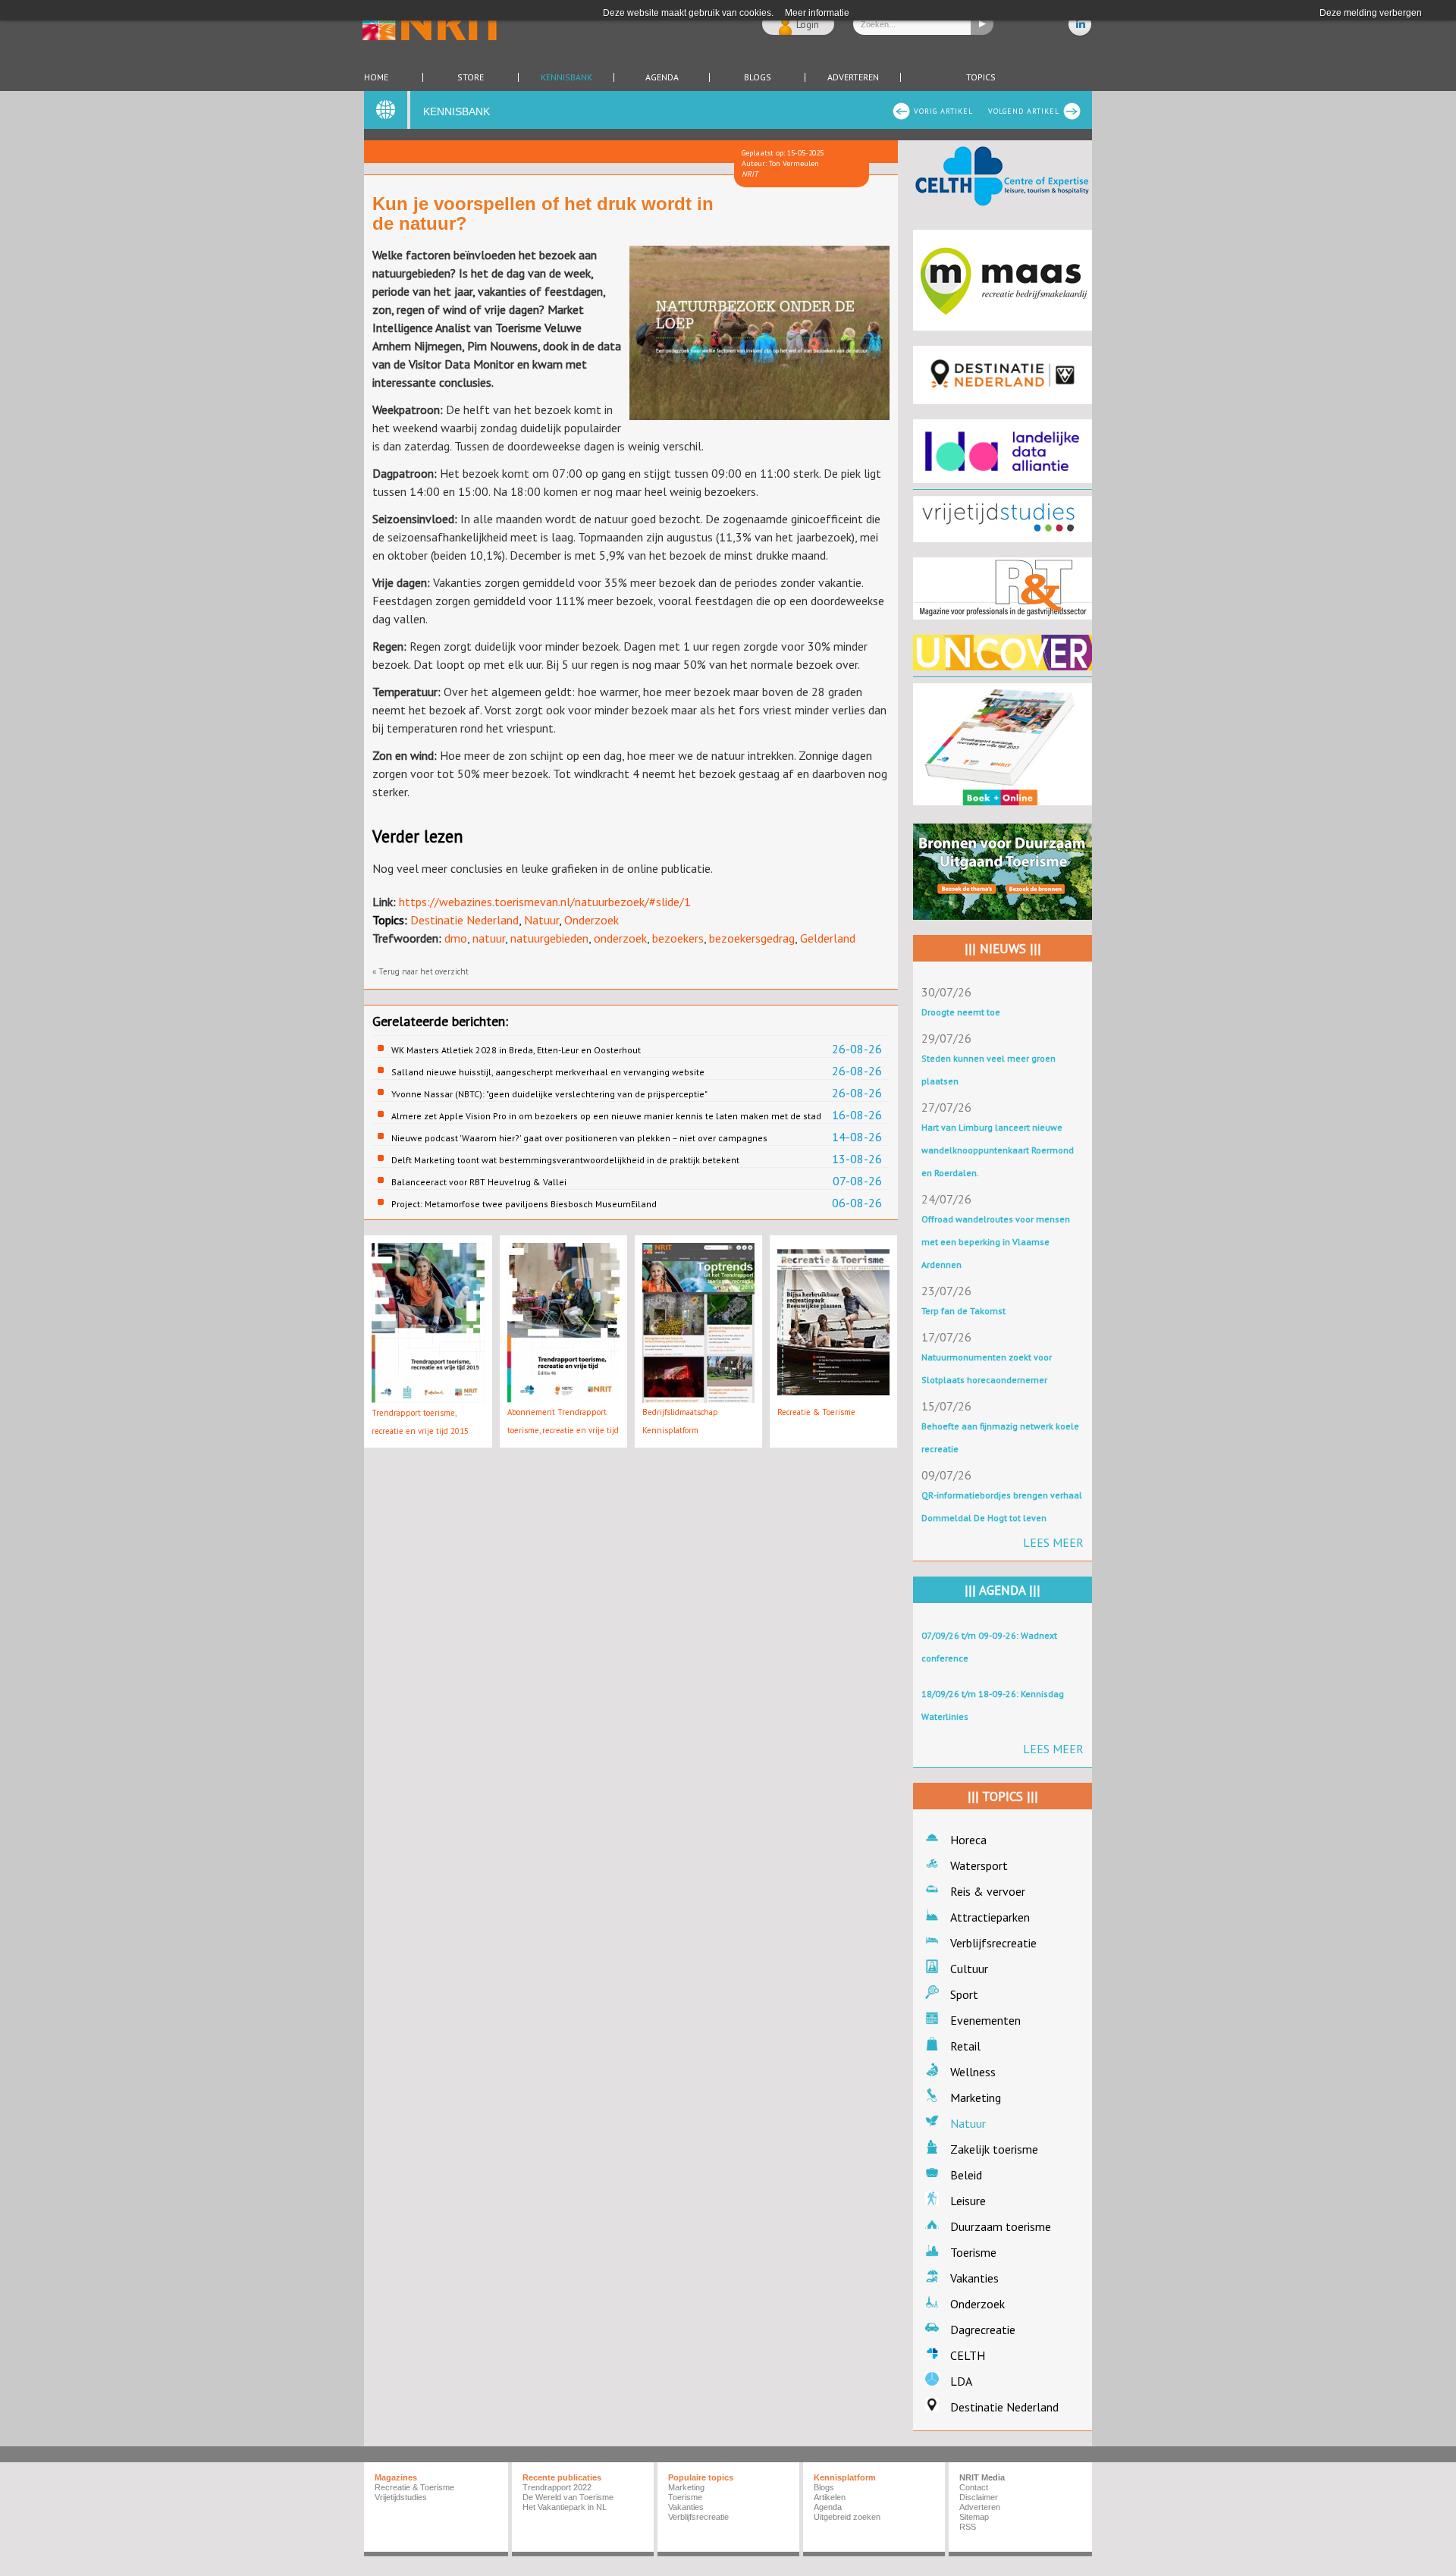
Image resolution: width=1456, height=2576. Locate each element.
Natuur (541, 920)
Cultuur (969, 1969)
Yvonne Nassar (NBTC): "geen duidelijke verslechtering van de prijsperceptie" (549, 1094)
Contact (974, 2487)
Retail (965, 2046)
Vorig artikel (943, 111)
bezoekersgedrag (752, 938)
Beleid (966, 2175)
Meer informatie (817, 13)
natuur (489, 938)
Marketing (976, 2098)
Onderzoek (591, 920)
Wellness (973, 2072)
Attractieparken (990, 1917)
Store (471, 77)
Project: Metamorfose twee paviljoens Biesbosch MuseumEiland (524, 1204)
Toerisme (973, 2252)
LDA (961, 2381)
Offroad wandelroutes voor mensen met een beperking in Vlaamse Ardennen (996, 1242)
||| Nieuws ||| (1003, 949)
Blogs (758, 77)
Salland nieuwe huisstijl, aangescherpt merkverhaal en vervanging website (548, 1072)
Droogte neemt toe (961, 1012)
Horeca (968, 1840)
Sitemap (974, 2517)
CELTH (968, 2355)
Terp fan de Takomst (963, 1311)
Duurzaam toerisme (1001, 2226)
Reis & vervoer (988, 1891)
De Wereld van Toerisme (568, 2497)
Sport (964, 1994)
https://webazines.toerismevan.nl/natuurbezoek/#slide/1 (545, 902)
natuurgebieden (549, 938)
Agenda (662, 77)
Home (376, 77)
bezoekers (678, 938)
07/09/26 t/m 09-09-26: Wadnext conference (989, 1647)
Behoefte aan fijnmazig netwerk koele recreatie (1000, 1437)
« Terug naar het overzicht (420, 971)
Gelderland (828, 938)
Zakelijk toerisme (994, 2149)
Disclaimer (979, 2497)
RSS (968, 2527)
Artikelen (830, 2497)
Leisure (968, 2201)
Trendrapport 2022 (557, 2487)
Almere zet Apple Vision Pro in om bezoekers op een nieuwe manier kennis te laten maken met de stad (606, 1116)
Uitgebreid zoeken (847, 2517)
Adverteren (853, 77)
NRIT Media (982, 2477)
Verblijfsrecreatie (993, 1943)
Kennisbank (566, 77)
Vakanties (974, 2278)
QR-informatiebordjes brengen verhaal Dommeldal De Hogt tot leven (1002, 1506)
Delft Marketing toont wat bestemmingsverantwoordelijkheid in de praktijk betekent (565, 1160)
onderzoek (620, 938)
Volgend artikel (1024, 111)
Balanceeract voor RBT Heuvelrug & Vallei (479, 1182)
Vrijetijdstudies (401, 2497)
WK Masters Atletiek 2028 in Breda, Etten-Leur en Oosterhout (516, 1050)
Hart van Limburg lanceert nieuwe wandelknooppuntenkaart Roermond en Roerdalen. (998, 1150)
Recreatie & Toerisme (816, 1412)
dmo (456, 938)
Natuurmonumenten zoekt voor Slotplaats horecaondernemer (987, 1368)
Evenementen (985, 2020)
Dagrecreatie (983, 2330)
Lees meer (1053, 1542)
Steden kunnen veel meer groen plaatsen (988, 1070)
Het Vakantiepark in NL (565, 2507)
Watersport (979, 1865)
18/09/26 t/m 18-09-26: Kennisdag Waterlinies (993, 1705)
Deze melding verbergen (1371, 13)
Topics (981, 77)
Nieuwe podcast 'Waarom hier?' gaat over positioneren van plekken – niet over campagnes (579, 1138)
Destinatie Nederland (464, 920)
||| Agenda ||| (1003, 1590)
